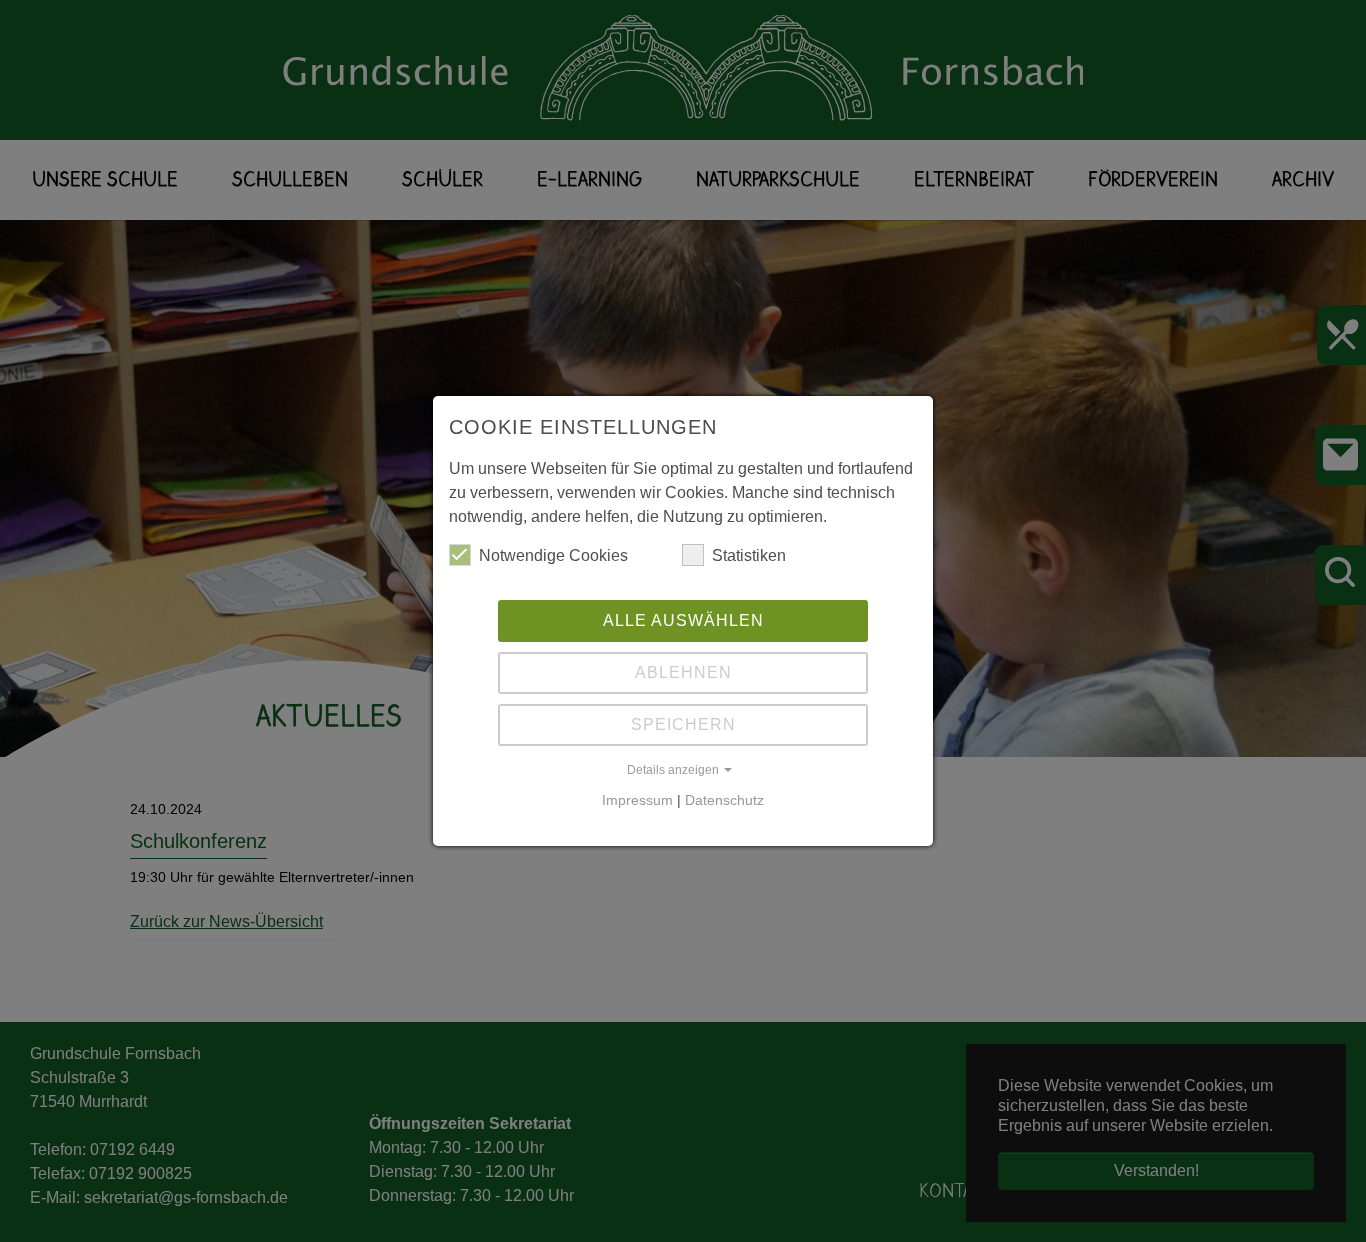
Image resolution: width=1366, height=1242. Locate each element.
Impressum (637, 800)
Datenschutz (724, 800)
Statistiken (749, 555)
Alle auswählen (683, 620)
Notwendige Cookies (553, 555)
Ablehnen (683, 672)
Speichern (683, 724)
